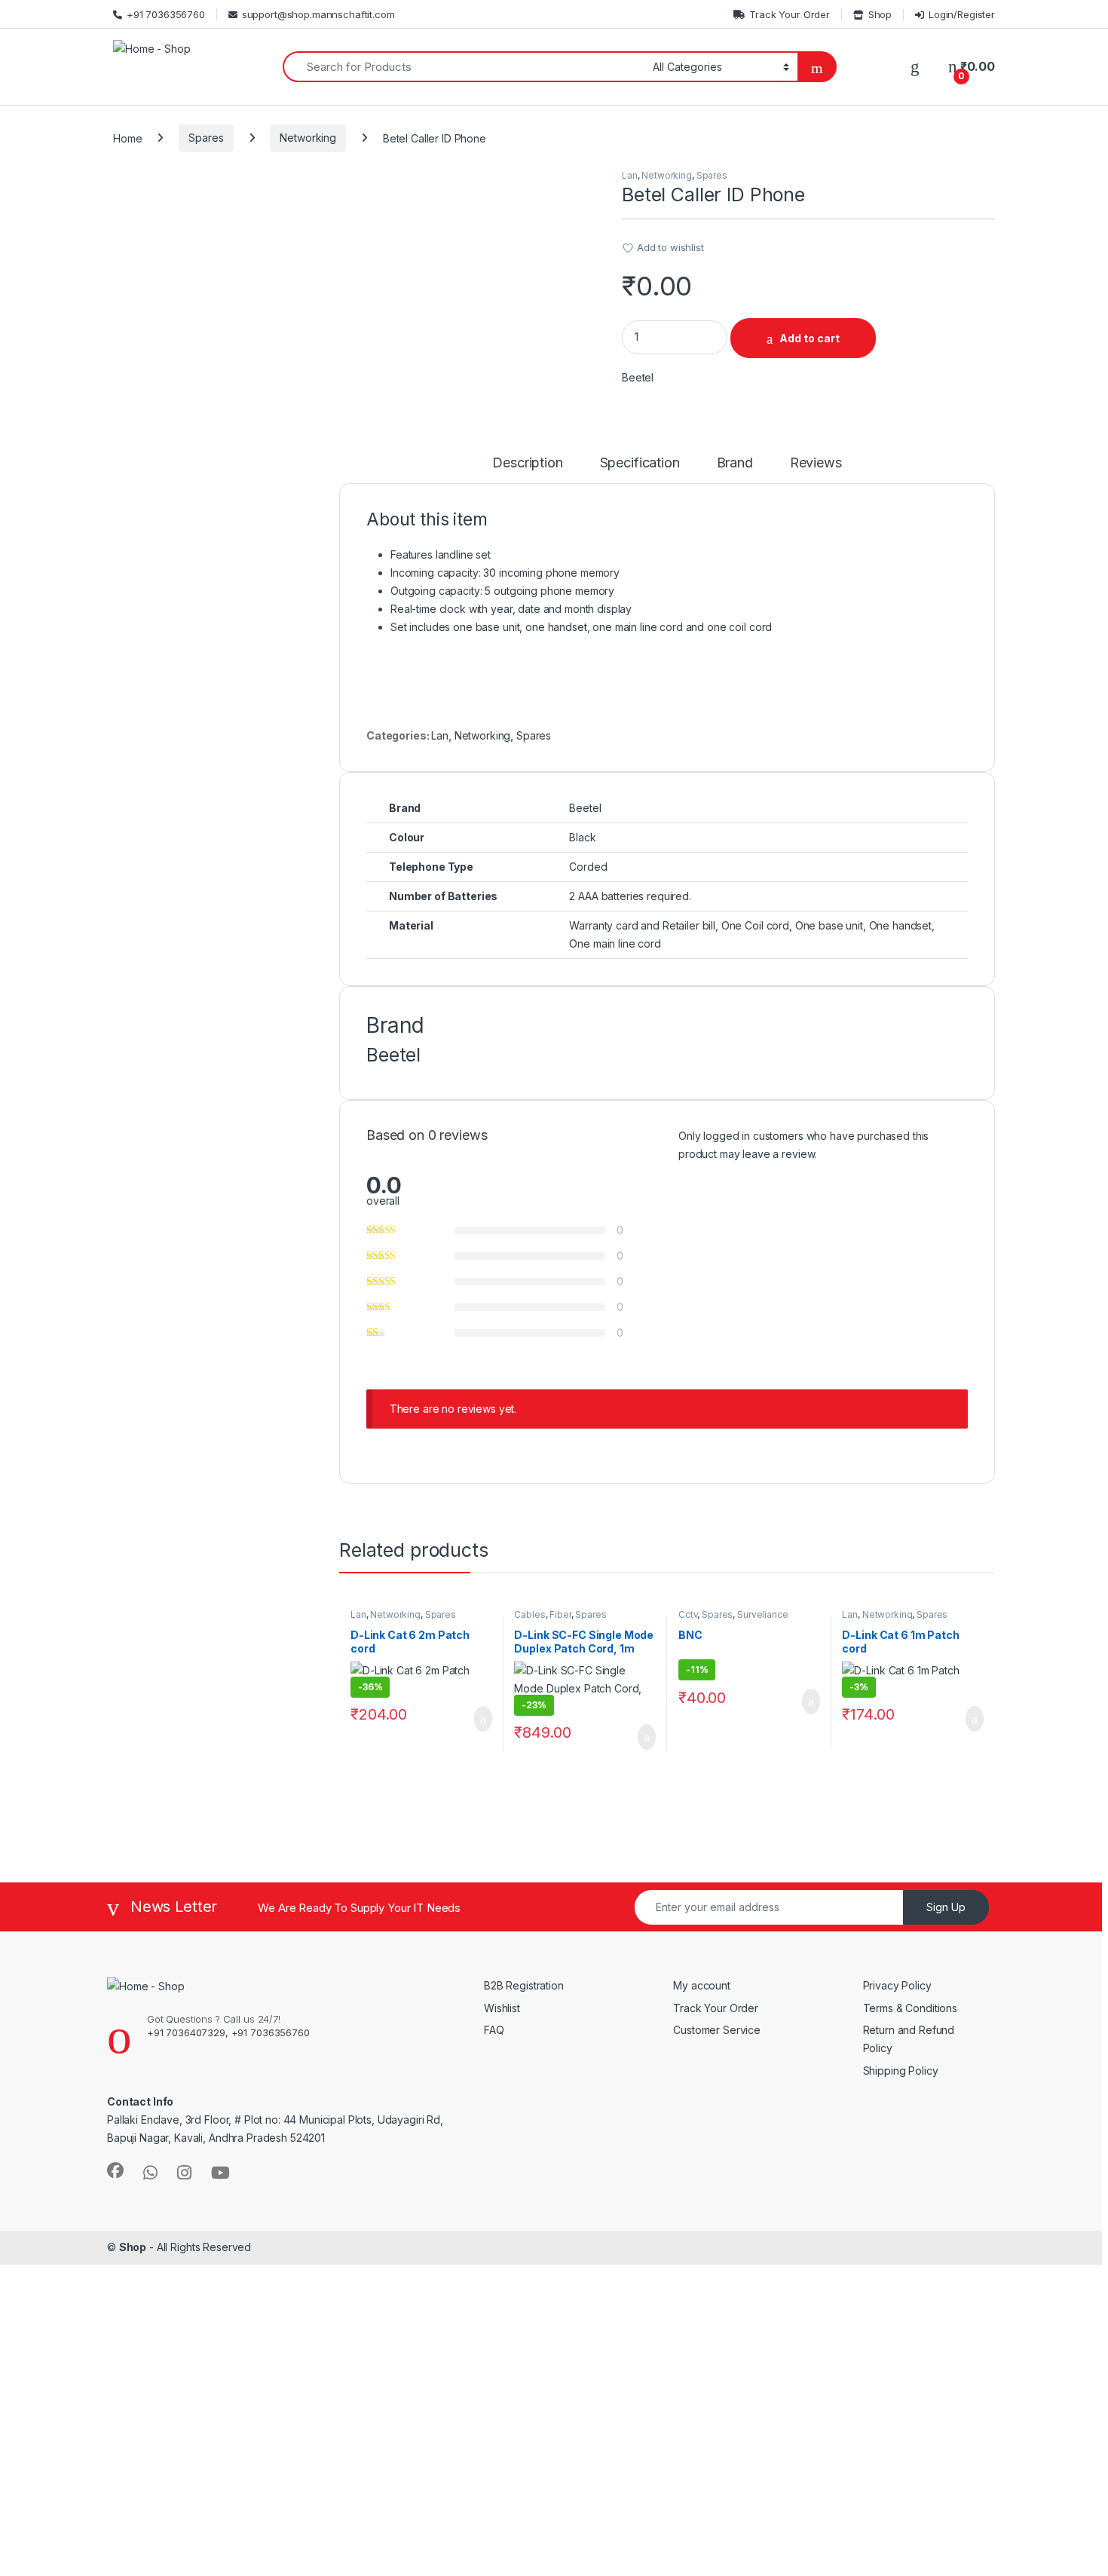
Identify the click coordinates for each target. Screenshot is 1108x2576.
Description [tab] (527, 463)
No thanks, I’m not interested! (294, 2556)
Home (127, 138)
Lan (630, 175)
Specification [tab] (640, 463)
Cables (530, 1614)
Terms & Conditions (910, 2008)
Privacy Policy (897, 1985)
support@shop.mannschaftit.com (318, 14)
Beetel (638, 377)
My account (702, 1985)
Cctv (688, 1614)
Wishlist (502, 2008)
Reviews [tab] (816, 463)
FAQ (494, 2030)
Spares (206, 138)
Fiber (560, 1614)
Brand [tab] (735, 463)
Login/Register (962, 14)
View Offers (74, 2429)
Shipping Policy (901, 2071)
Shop (880, 14)
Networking (308, 138)
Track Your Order (790, 14)
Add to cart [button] (482, 1719)
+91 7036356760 (166, 14)
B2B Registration (524, 1985)
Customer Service (717, 2030)
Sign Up (946, 1907)
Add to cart (810, 338)
